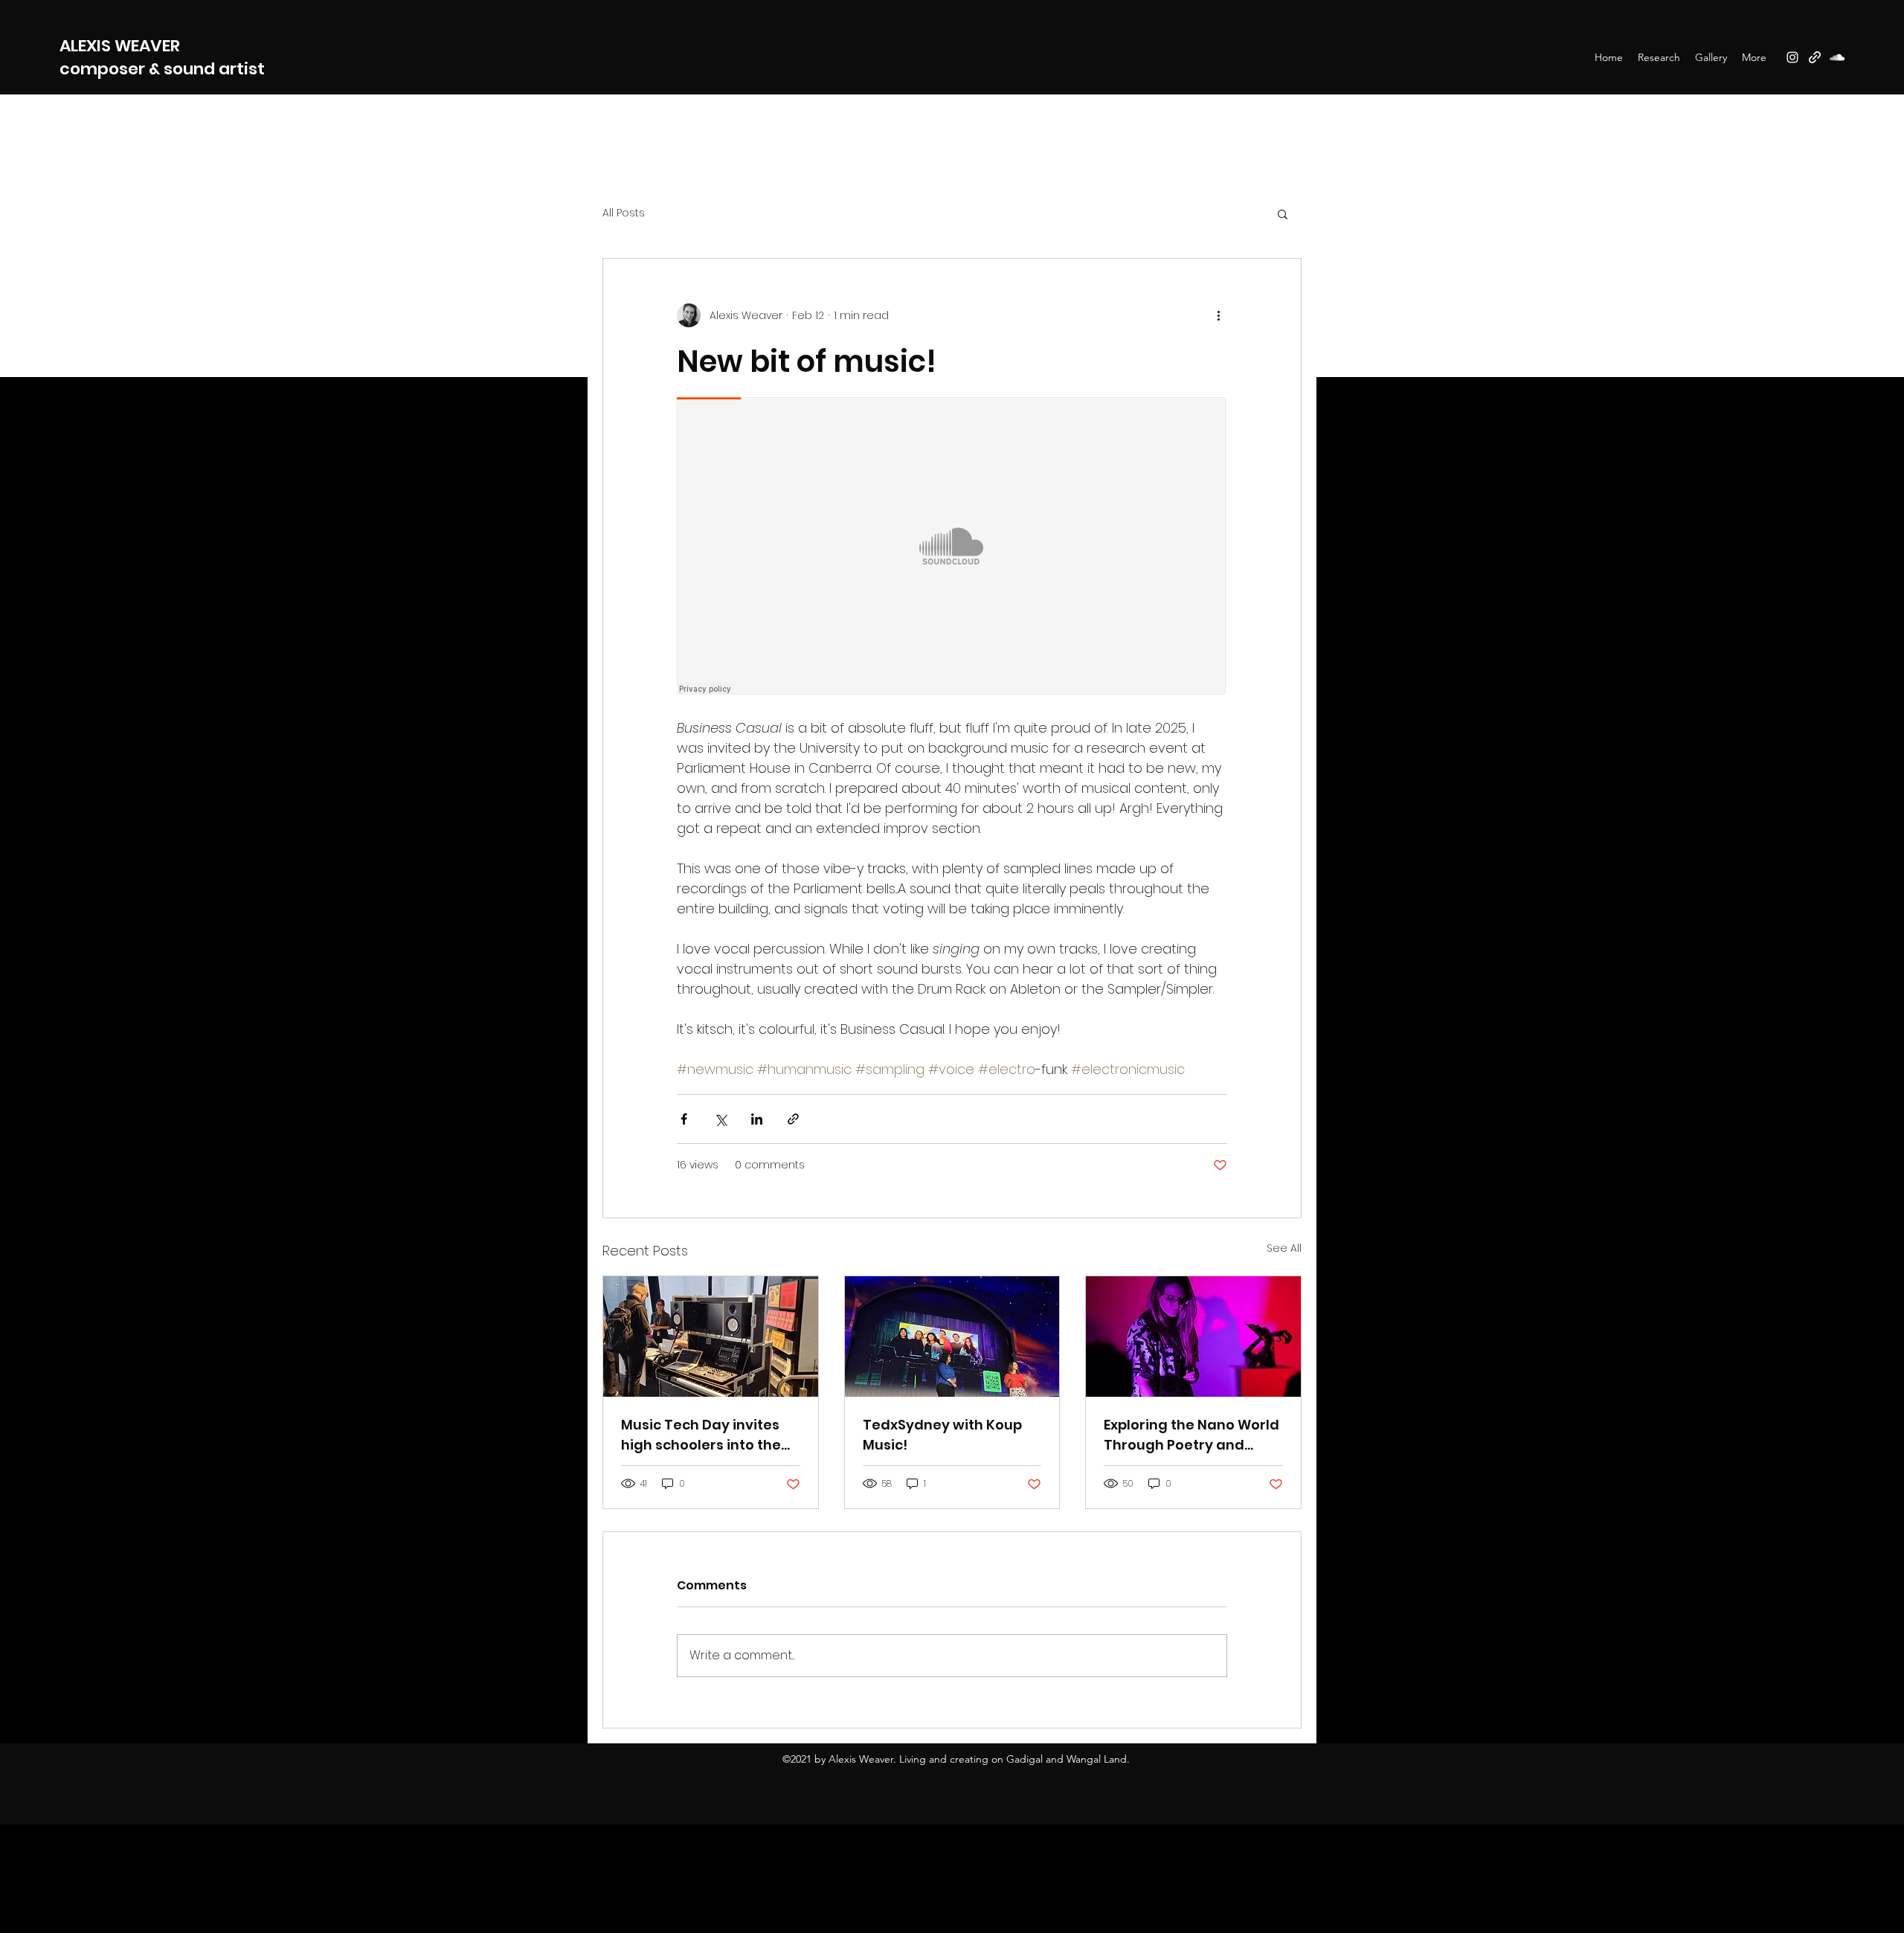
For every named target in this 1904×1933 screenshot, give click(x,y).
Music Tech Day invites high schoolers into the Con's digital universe (701, 1435)
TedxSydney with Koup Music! (942, 1435)
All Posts (624, 213)
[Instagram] (1792, 57)
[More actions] (1218, 315)
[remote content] (952, 547)
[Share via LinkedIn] (757, 1119)
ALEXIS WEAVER (122, 46)
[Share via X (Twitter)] (720, 1119)
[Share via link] (793, 1119)
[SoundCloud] (1837, 57)
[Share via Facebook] (684, 1119)
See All (1284, 1248)
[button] (1283, 213)
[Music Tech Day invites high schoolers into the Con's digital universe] (711, 1337)
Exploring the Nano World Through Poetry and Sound (1191, 1435)
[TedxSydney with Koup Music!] (952, 1337)
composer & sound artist (162, 69)
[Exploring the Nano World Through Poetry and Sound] (1193, 1337)
